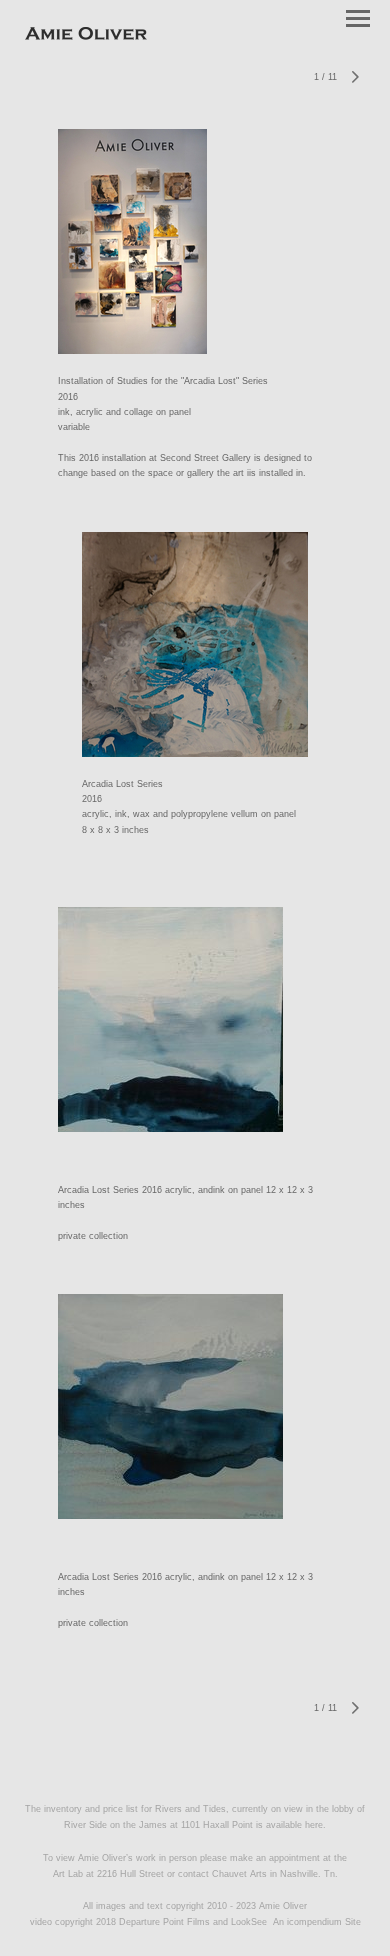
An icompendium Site (317, 1922)
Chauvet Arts (241, 1874)
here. (315, 1825)
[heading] (86, 36)
